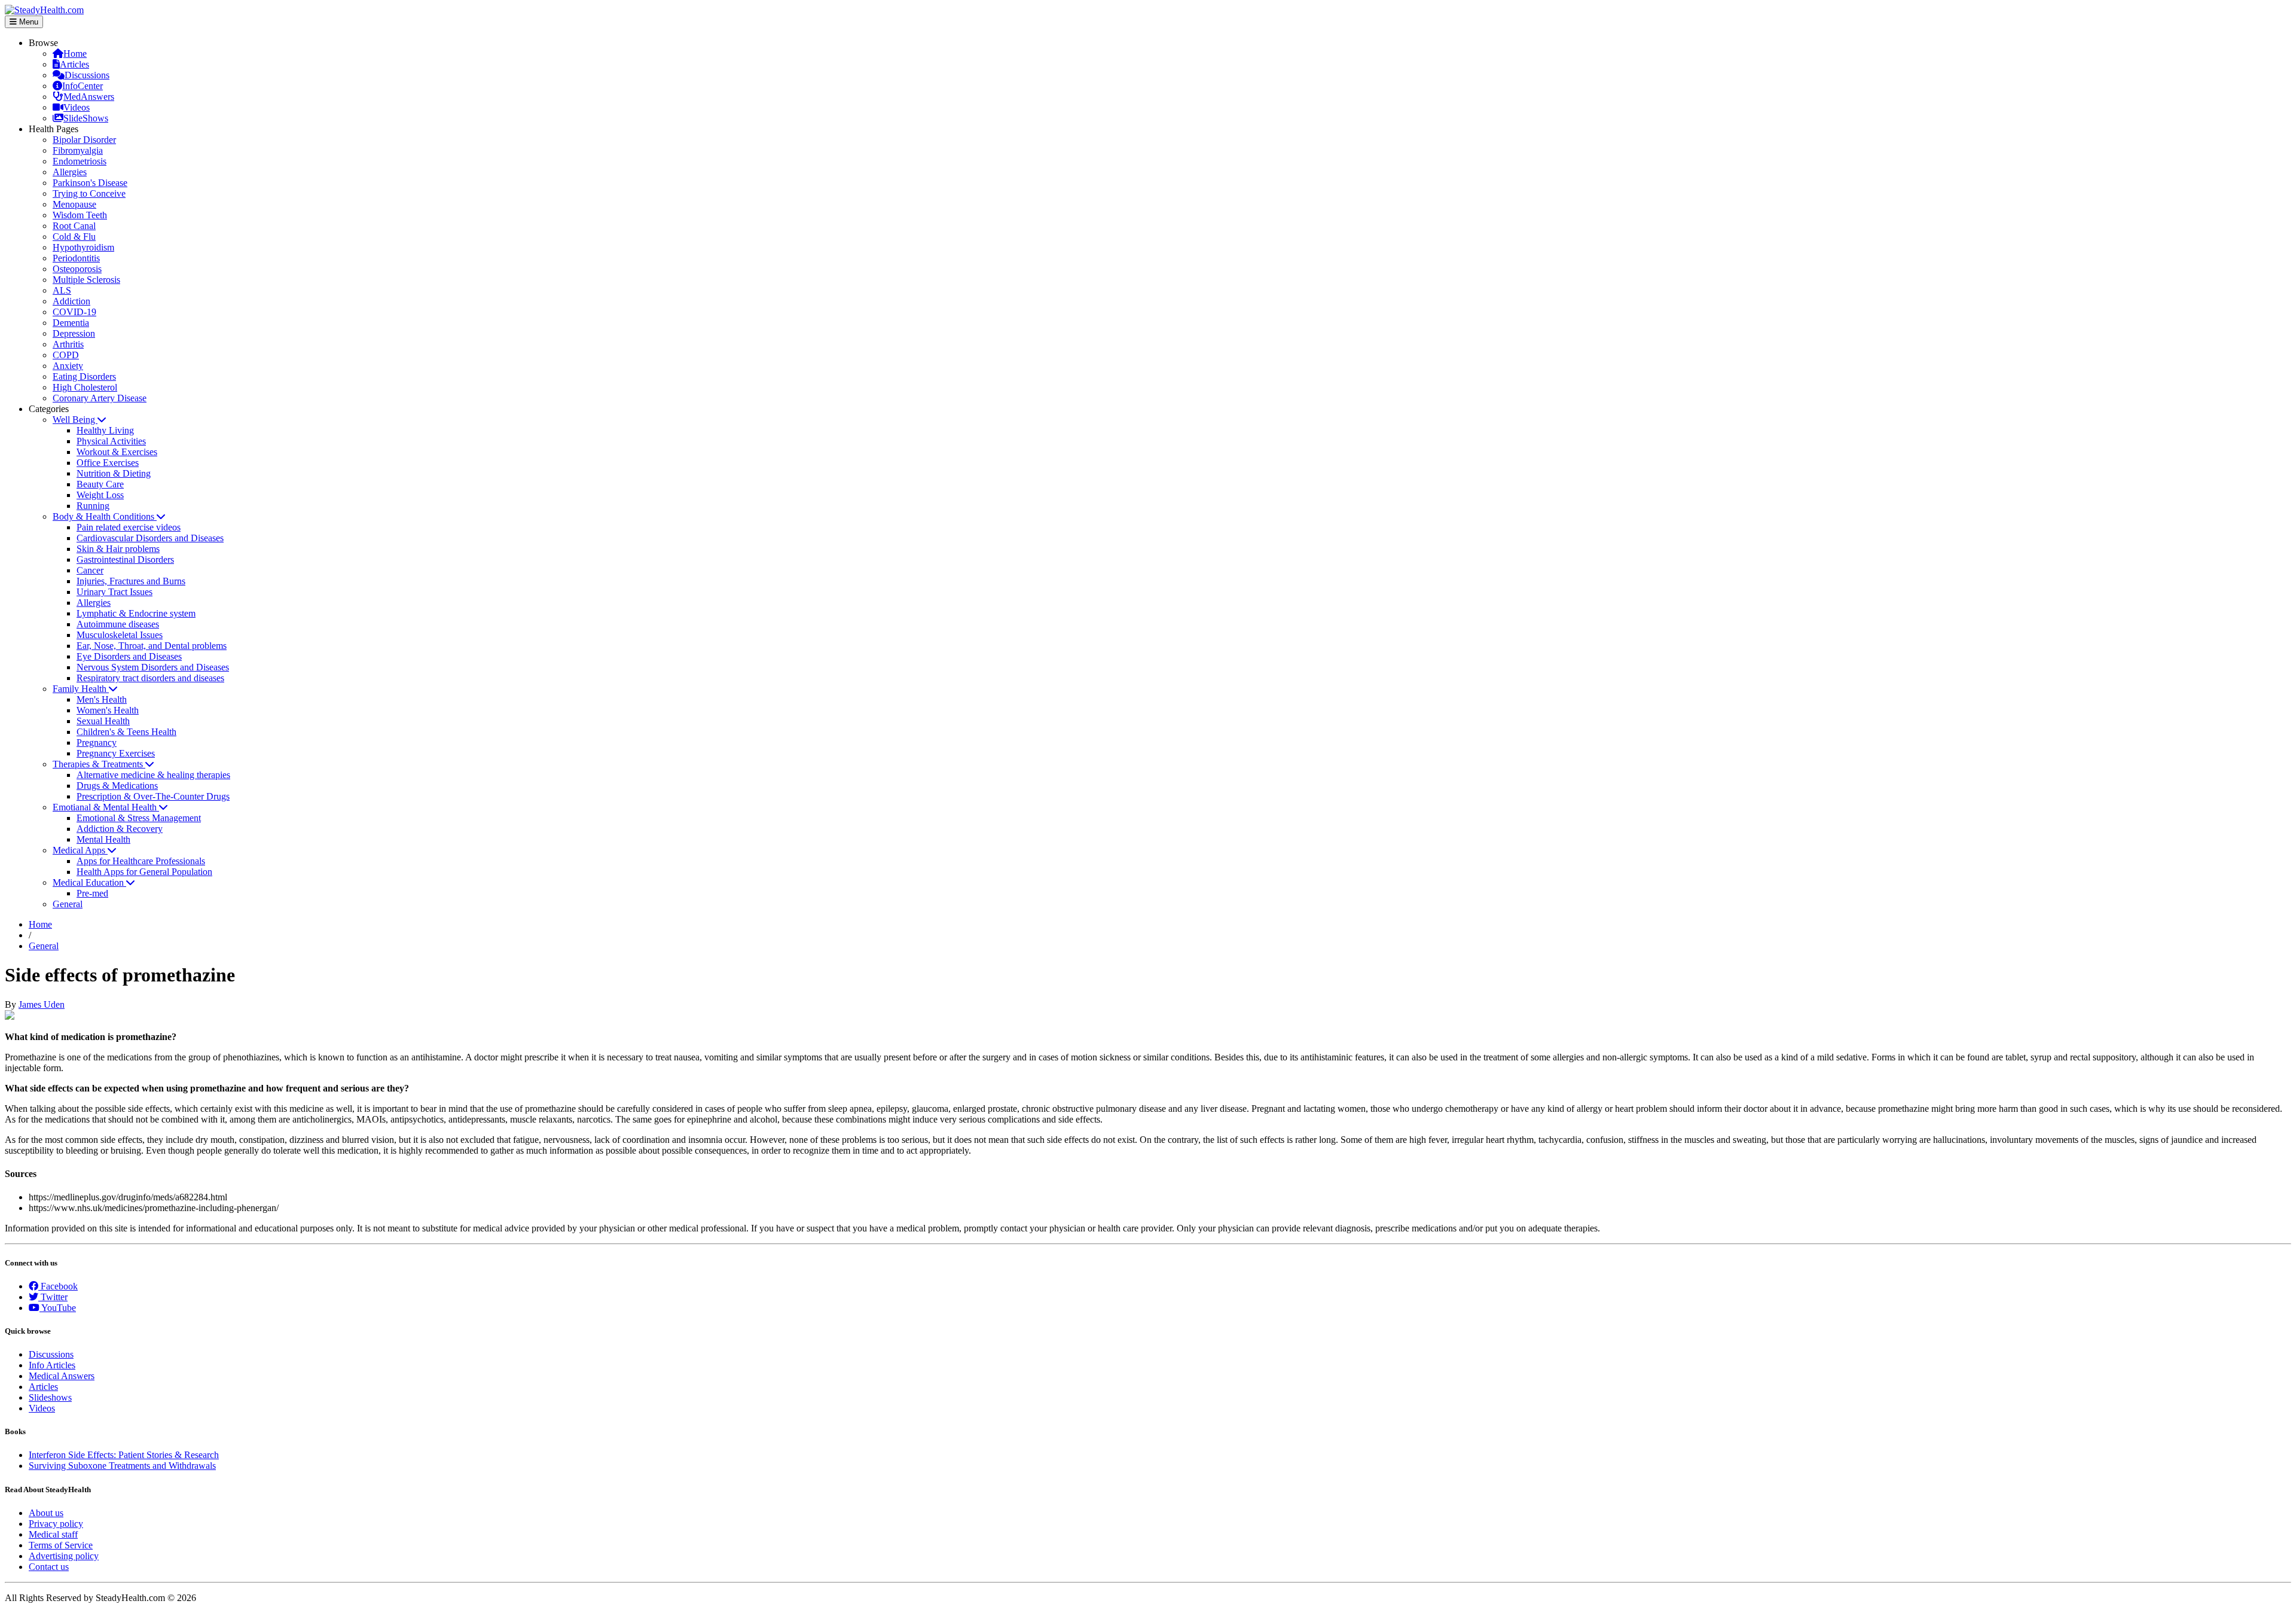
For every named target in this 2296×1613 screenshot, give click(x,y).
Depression (74, 333)
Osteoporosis (77, 269)
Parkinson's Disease (90, 183)
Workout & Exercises (117, 452)
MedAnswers (89, 97)
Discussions (87, 75)
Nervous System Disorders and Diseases (153, 667)
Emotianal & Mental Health (106, 807)
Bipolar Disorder (84, 140)
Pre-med (92, 893)
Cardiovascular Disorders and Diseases (150, 538)
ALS (62, 290)
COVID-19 (74, 312)
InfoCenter (83, 86)
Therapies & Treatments (99, 764)
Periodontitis (76, 258)
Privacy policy (56, 1524)
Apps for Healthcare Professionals (141, 861)
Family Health (81, 689)
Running (93, 506)
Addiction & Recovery (120, 829)
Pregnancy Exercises (116, 753)
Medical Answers (62, 1376)
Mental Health (103, 839)
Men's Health (102, 699)
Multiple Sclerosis (86, 280)
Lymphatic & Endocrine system (136, 613)
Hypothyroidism (83, 247)
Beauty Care (100, 484)
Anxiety (68, 366)
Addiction (71, 301)
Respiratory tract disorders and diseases (150, 678)
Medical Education (89, 882)
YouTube (58, 1308)
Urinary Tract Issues (115, 592)
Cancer (90, 570)
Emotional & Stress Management (139, 818)
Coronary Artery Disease (100, 398)
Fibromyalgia (78, 150)
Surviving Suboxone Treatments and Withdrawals (122, 1466)
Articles (74, 64)
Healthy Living (105, 430)
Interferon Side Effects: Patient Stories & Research (124, 1455)
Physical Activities (111, 441)
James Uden (42, 1004)
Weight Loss (100, 495)
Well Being (75, 420)
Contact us (49, 1567)
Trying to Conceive (89, 193)
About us (46, 1513)
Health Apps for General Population (144, 872)
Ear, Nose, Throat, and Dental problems (152, 646)
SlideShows (86, 118)
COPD (66, 355)
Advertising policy (64, 1556)
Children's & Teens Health (126, 732)
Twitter (53, 1297)
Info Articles (52, 1365)
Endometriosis (80, 161)
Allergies (70, 172)
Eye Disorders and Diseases (129, 656)
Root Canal (74, 226)
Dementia (71, 323)
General (68, 904)
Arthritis (68, 344)
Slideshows (50, 1397)
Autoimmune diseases (118, 624)
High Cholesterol (85, 387)
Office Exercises (108, 463)
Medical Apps (80, 850)
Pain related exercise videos (129, 527)
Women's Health (108, 710)
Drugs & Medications (117, 786)
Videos (77, 107)
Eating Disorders (84, 376)
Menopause (74, 204)
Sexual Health (103, 721)
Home (75, 54)
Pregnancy (97, 743)
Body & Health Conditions (105, 516)
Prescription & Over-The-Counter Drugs (153, 796)
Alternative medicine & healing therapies (153, 775)
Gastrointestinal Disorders (125, 559)
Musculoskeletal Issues (120, 635)
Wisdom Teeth (80, 215)
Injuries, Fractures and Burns (131, 581)
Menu (28, 22)
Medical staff (53, 1534)
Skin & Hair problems (118, 549)
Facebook (58, 1286)
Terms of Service (61, 1545)
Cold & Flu (74, 237)
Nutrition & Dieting (114, 473)
